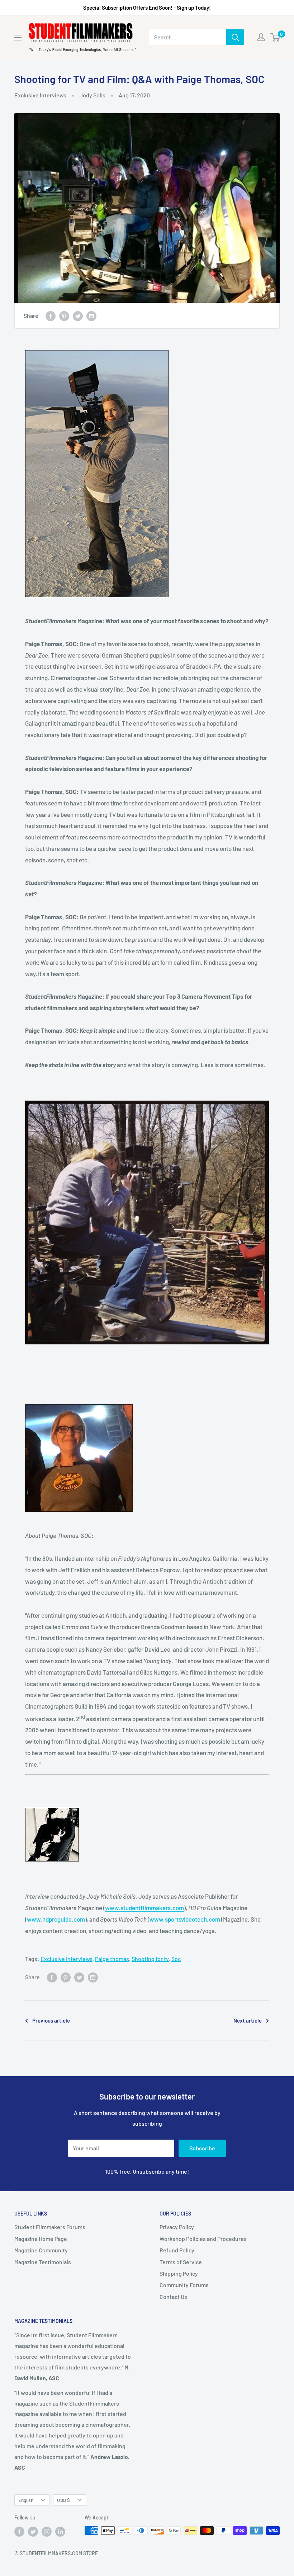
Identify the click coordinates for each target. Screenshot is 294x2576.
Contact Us (173, 2297)
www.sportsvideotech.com (185, 1919)
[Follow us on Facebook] (19, 2531)
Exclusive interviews (67, 1959)
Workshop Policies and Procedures (203, 2239)
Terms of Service (181, 2262)
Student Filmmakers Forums (50, 2227)
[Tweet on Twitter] (78, 316)
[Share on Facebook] (51, 316)
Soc (176, 1959)
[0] (276, 37)
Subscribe (202, 2148)
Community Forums (184, 2285)
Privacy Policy (177, 2227)
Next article (248, 2020)
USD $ (63, 2500)
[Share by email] (91, 316)
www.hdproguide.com (56, 1919)
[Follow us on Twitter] (33, 2531)
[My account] (261, 37)
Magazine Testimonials (43, 2262)
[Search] (235, 37)
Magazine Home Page (41, 2239)
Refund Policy (177, 2250)
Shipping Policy (179, 2273)
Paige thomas (112, 1959)
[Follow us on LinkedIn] (60, 2531)
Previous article (51, 2020)
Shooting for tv (150, 1959)
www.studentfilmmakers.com (144, 1908)
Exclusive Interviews (40, 95)
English (26, 2500)
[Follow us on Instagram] (47, 2531)
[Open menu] (18, 38)
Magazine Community (41, 2250)
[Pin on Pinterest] (64, 316)
